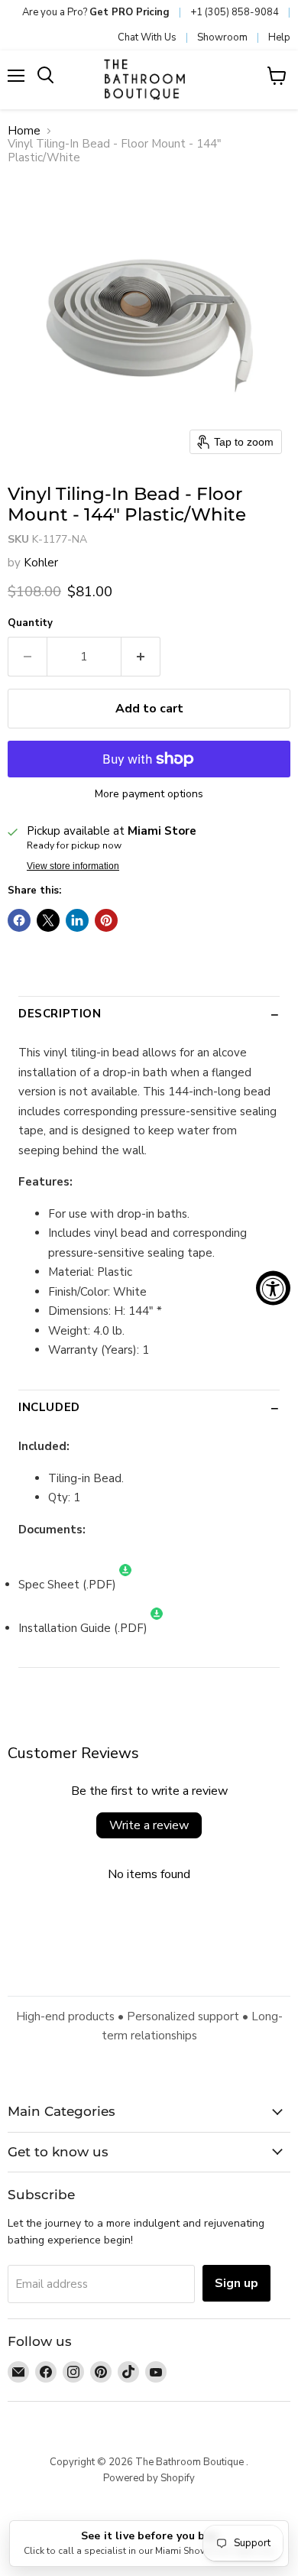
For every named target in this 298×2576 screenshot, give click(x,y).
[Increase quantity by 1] (141, 657)
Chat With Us (147, 37)
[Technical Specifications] (157, 1628)
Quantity (30, 623)
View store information (73, 866)
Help (279, 37)
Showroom (222, 37)
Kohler (41, 563)
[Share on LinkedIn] (77, 920)
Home (24, 131)
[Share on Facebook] (19, 920)
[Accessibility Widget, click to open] (273, 1288)
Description (60, 1014)
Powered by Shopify (149, 2478)
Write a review (149, 1825)
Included (49, 1407)
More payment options (149, 794)
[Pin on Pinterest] (106, 920)
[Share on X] (48, 920)
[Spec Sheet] (125, 1585)
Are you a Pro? (96, 12)
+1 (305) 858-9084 (235, 12)
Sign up (236, 2283)
